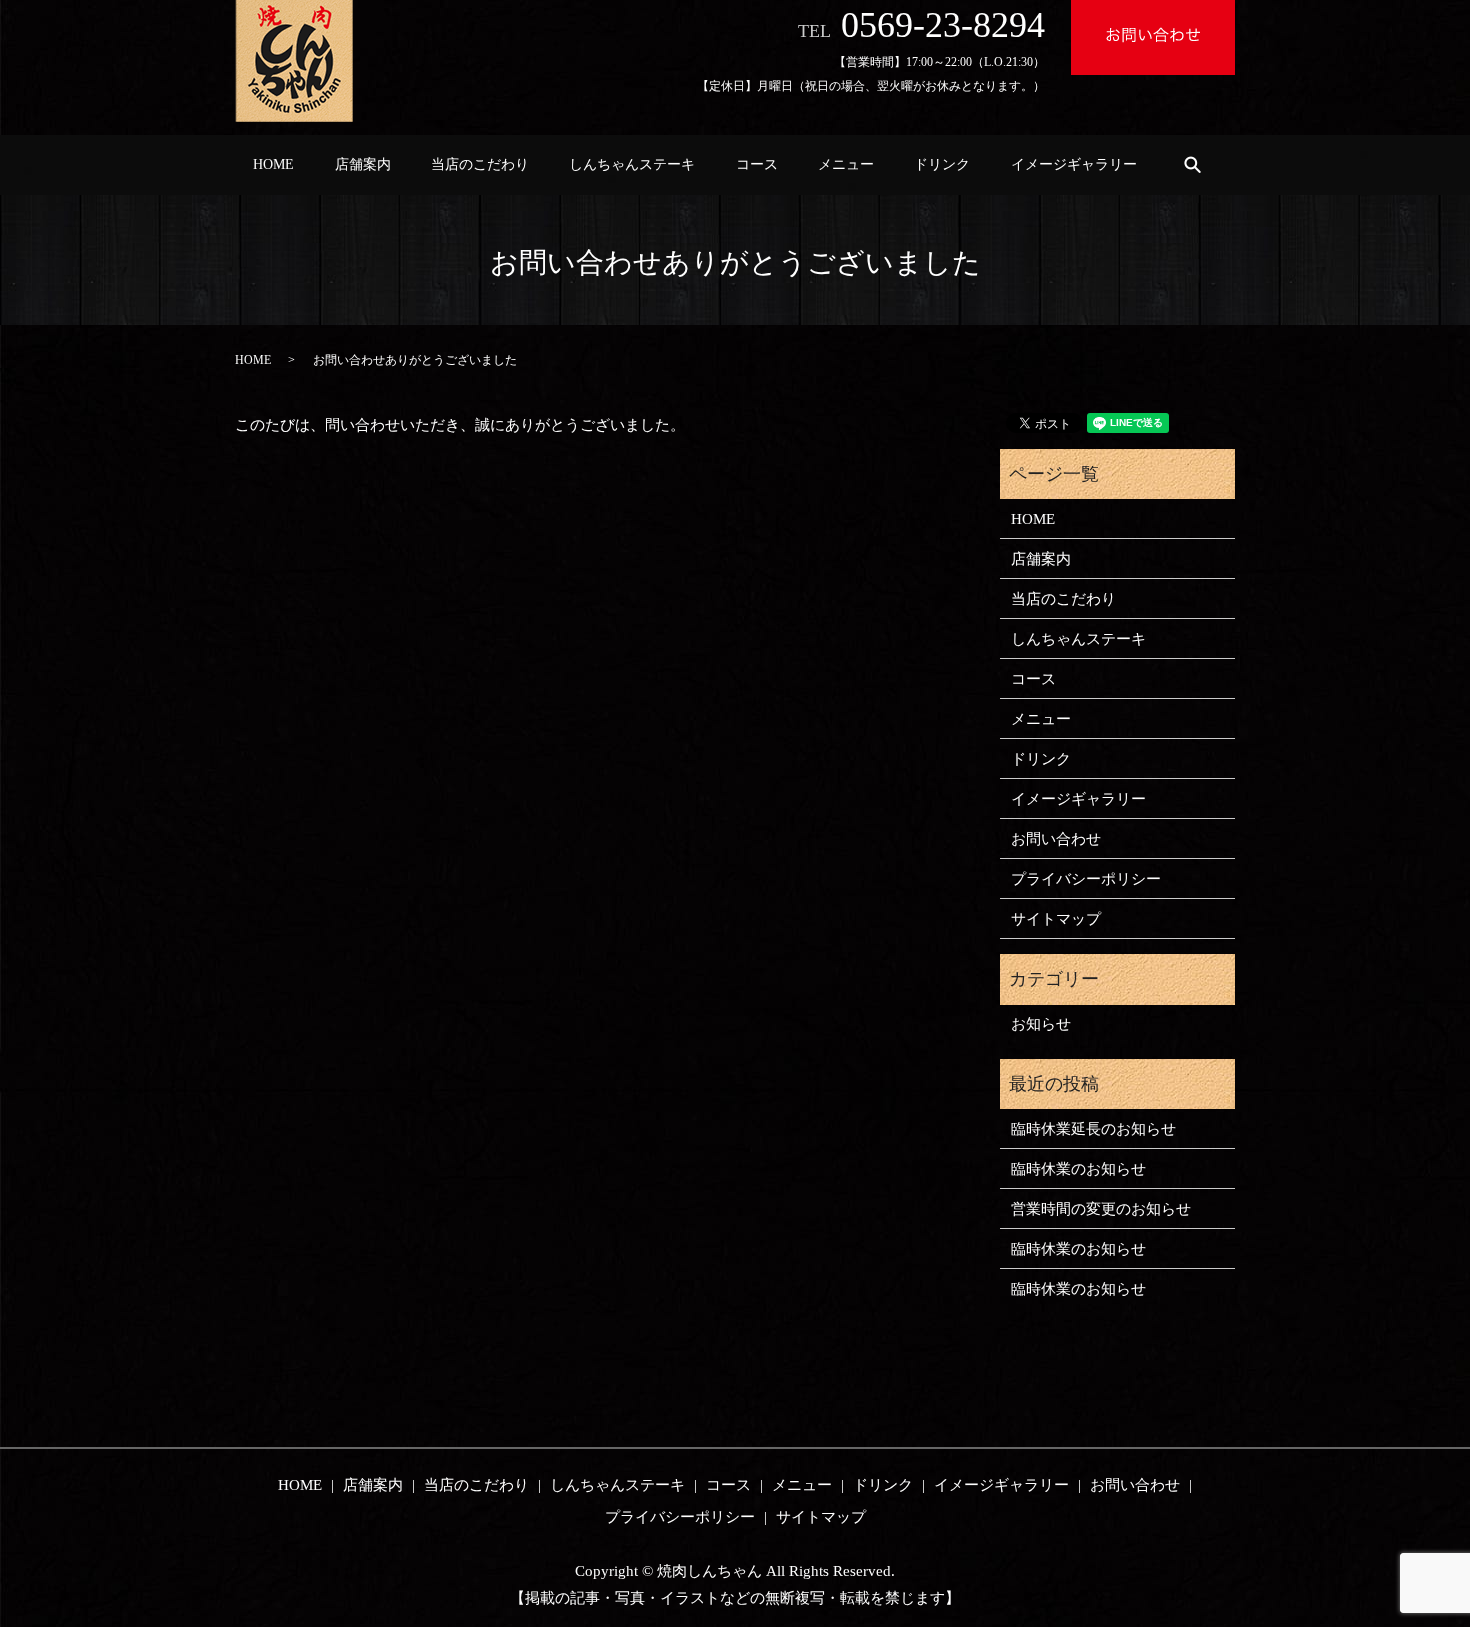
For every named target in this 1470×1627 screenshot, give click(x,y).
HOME (273, 164)
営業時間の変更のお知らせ (1101, 1209)
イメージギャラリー (1074, 164)
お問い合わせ (1056, 839)
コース (757, 164)
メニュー (846, 164)
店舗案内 (363, 164)
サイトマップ (1056, 919)
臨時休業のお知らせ (1078, 1169)
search (1192, 164)
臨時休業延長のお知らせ (1093, 1129)
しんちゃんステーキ (632, 164)
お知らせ (1041, 1024)
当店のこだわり (480, 164)
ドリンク (942, 164)
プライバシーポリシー (1086, 879)
